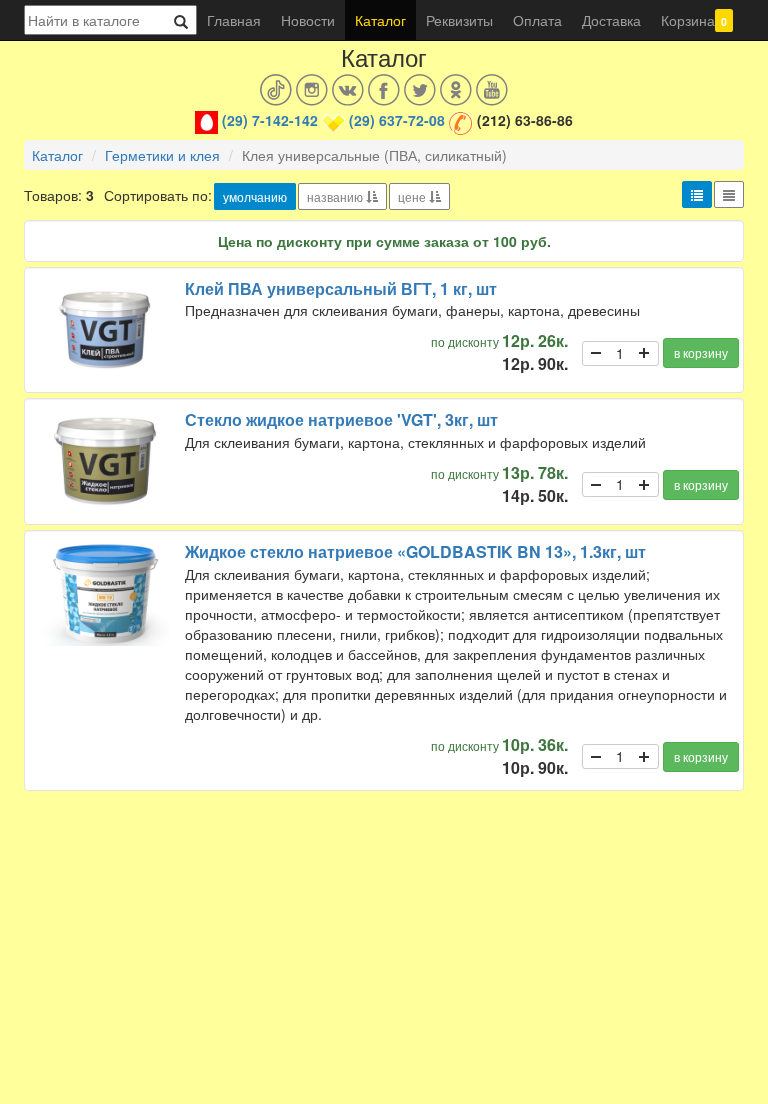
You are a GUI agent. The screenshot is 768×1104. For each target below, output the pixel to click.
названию (336, 196)
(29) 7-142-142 (270, 120)
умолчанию (255, 196)
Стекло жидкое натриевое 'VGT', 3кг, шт (341, 419)
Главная (234, 20)
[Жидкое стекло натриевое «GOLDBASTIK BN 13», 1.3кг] (105, 593)
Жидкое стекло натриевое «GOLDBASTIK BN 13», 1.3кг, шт (415, 551)
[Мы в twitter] (420, 90)
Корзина (694, 20)
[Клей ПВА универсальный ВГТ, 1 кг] (105, 330)
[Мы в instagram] (312, 90)
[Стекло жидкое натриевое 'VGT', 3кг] (105, 461)
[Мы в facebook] (384, 90)
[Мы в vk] (348, 90)
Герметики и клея (162, 155)
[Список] (697, 194)
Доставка (611, 20)
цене (413, 196)
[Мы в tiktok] (276, 90)
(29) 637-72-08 (397, 120)
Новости (308, 20)
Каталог (380, 20)
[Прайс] (729, 194)
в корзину (701, 352)
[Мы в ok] (456, 90)
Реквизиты (459, 20)
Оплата (537, 20)
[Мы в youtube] (492, 90)
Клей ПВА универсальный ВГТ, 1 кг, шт (341, 288)
